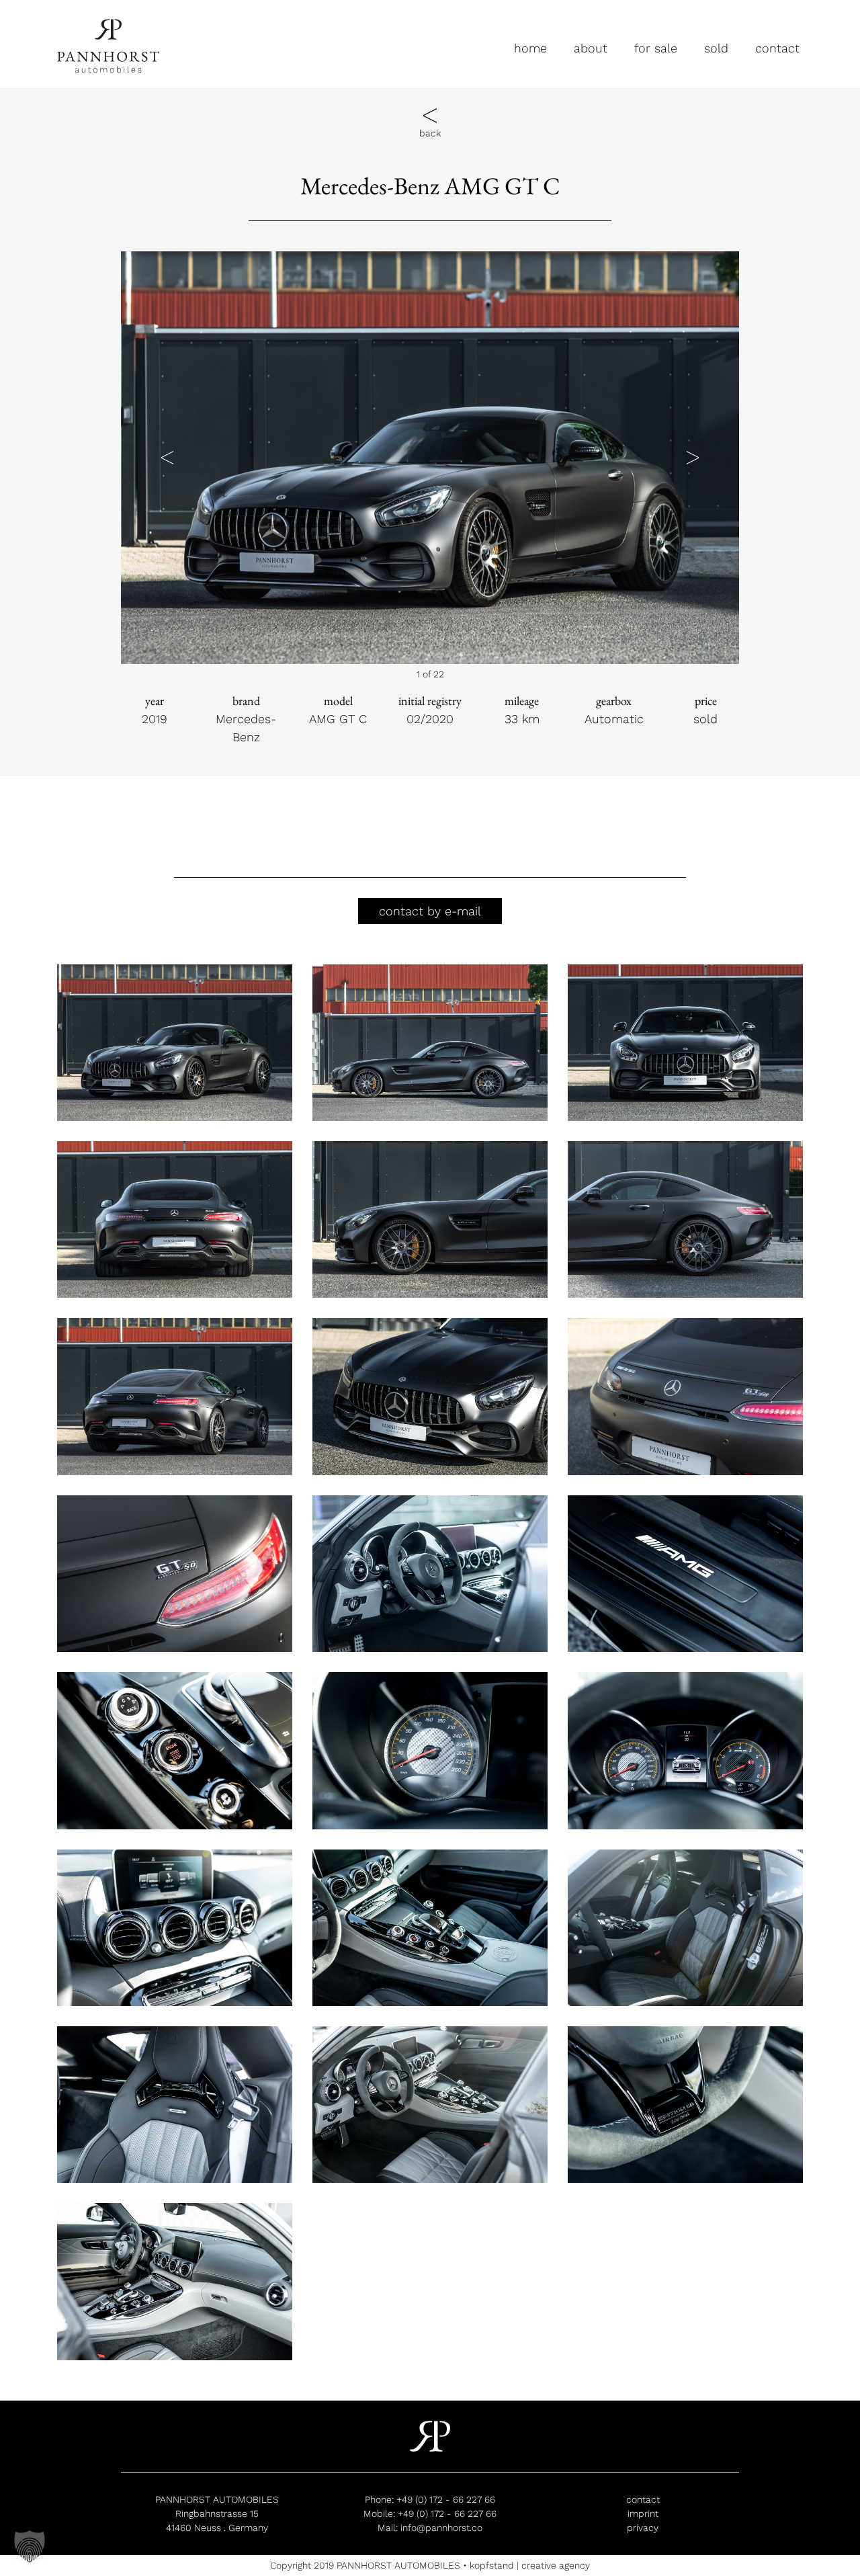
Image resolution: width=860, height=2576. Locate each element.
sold (716, 48)
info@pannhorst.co (441, 2528)
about (591, 48)
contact (777, 48)
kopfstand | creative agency (530, 2565)
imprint (643, 2513)
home (530, 48)
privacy (643, 2528)
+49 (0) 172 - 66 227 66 (446, 2499)
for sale (656, 48)
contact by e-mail (430, 911)
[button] (167, 457)
